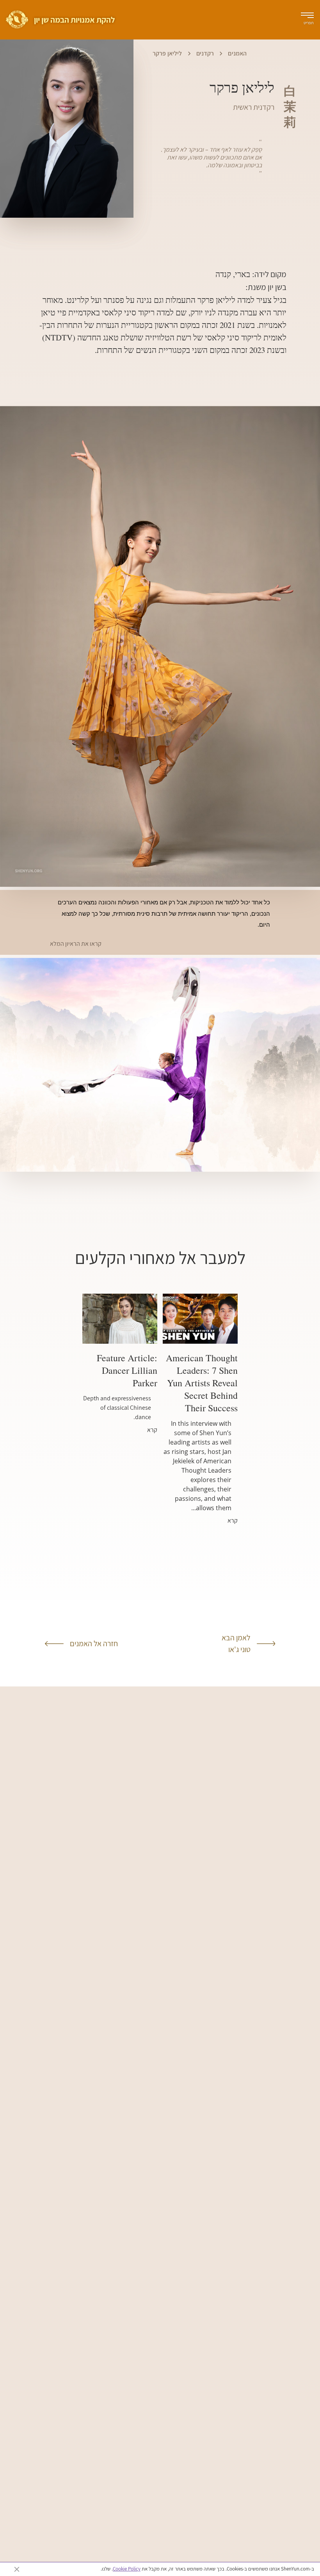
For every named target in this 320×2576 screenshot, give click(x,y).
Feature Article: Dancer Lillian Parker (127, 1370)
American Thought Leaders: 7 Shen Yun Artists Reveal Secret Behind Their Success (202, 1383)
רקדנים (205, 53)
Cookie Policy (127, 2569)
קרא (233, 1521)
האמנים (237, 53)
